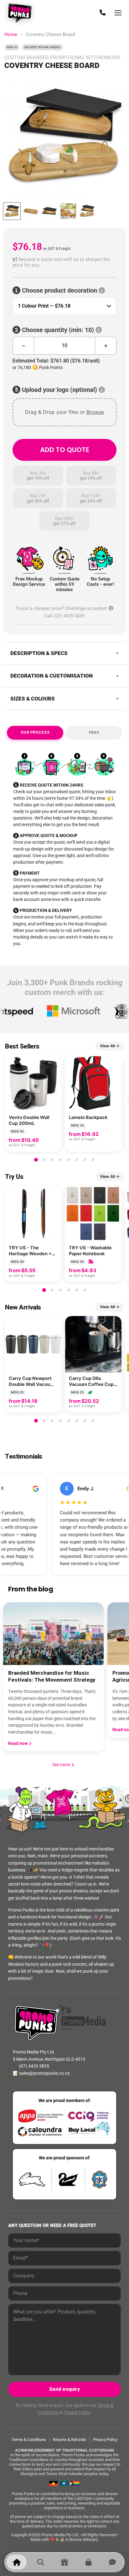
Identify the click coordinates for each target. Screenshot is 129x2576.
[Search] (40, 2562)
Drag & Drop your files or (64, 412)
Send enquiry (64, 2389)
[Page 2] (44, 1160)
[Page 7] (85, 1160)
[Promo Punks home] (21, 13)
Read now (18, 1743)
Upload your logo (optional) (59, 390)
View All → (110, 1046)
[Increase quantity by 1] (106, 346)
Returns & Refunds (70, 2440)
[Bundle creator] (64, 2562)
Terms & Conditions (29, 2440)
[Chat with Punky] (112, 2562)
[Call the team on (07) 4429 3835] (102, 13)
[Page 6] (77, 1160)
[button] (64, 262)
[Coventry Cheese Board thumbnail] (12, 211)
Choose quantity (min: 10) (58, 330)
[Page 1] (36, 1160)
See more (64, 1765)
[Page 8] (93, 1160)
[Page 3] (52, 1160)
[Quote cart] (88, 2562)
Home (11, 35)
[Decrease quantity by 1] (23, 346)
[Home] (17, 2562)
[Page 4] (60, 1160)
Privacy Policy (77, 2412)
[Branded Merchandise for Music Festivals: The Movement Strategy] (53, 1634)
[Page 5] (69, 1160)
